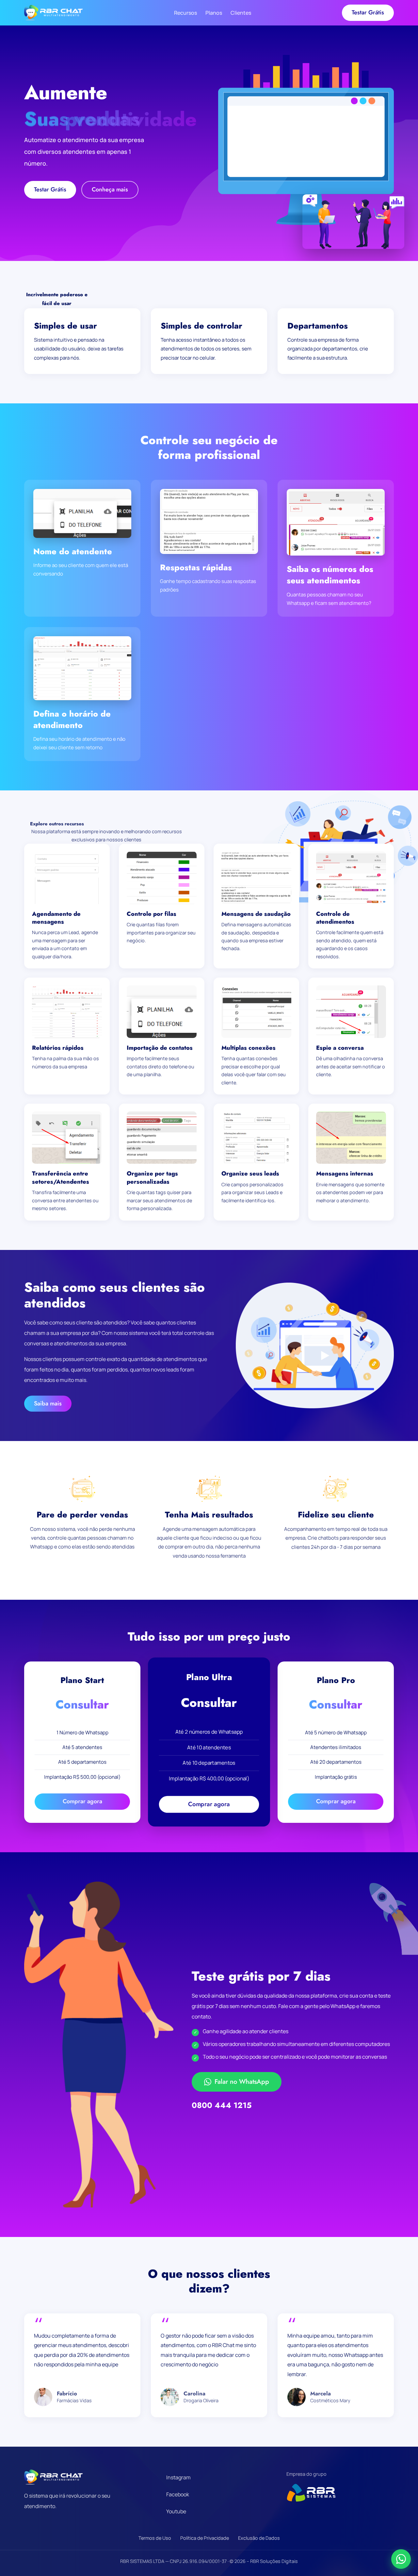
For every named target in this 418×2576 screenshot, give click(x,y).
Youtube (176, 2511)
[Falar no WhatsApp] (401, 2559)
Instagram (178, 2477)
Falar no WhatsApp (242, 2082)
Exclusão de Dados (259, 2538)
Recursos (185, 13)
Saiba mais (48, 1403)
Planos (214, 13)
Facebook (178, 2494)
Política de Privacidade (205, 2538)
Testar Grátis (368, 12)
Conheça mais (110, 189)
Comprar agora (82, 1801)
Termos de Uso (155, 2538)
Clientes (241, 13)
